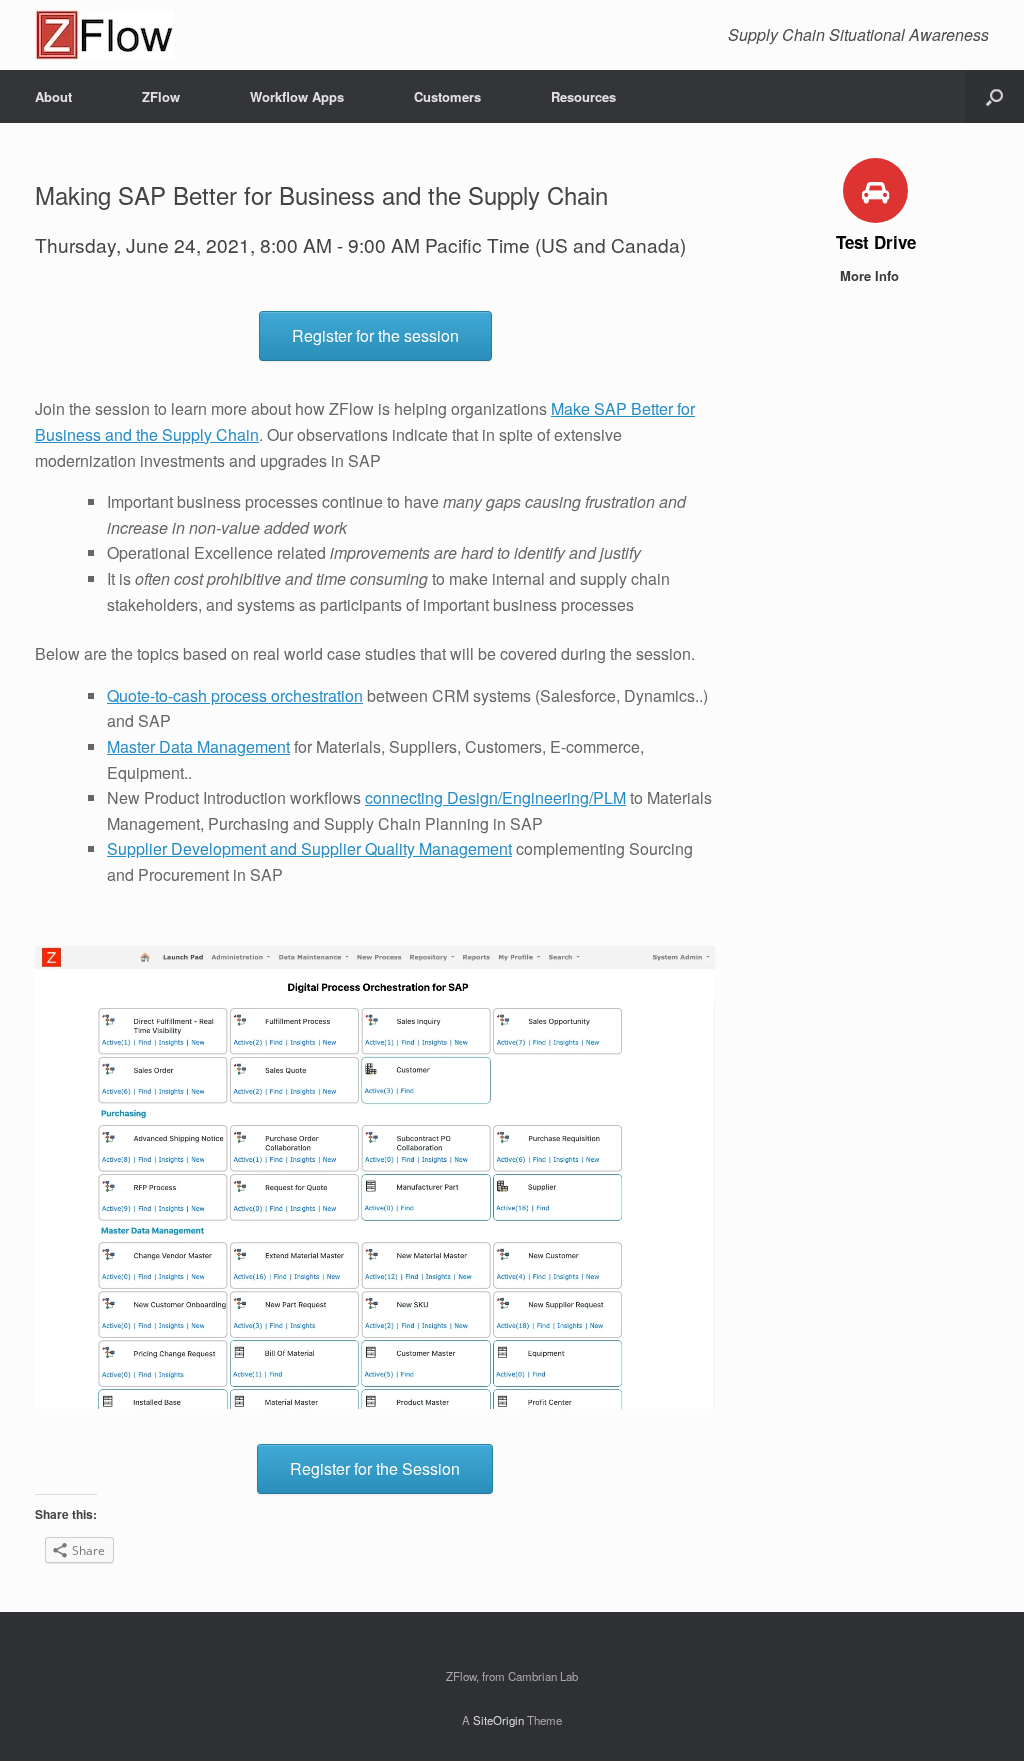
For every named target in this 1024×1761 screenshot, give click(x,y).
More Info (871, 275)
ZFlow (161, 96)
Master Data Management (198, 746)
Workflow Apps (297, 96)
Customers (447, 96)
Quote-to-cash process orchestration (235, 695)
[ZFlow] (104, 35)
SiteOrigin (498, 1720)
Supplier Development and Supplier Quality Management (309, 848)
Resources (583, 96)
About (53, 96)
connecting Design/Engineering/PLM (495, 797)
